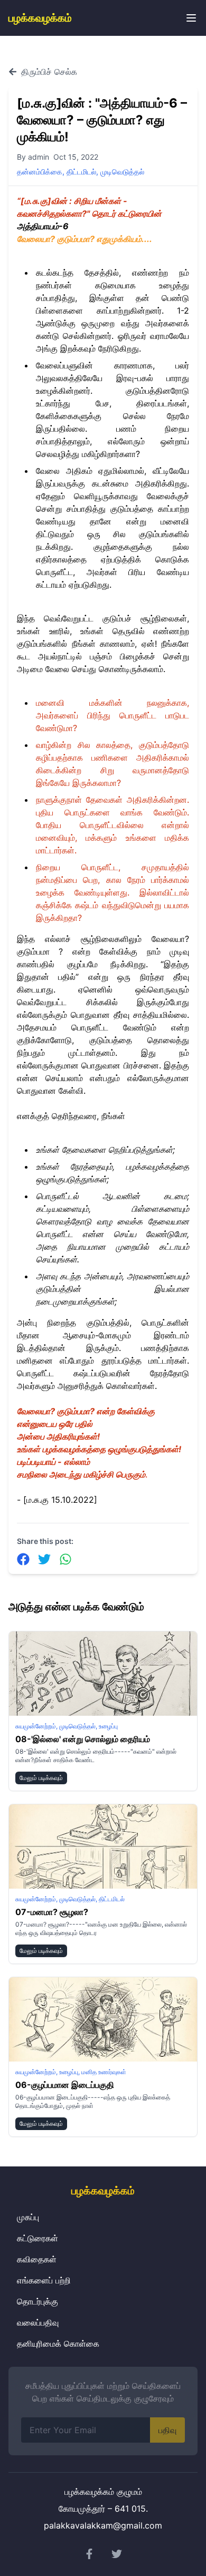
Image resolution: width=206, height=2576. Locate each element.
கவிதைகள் (37, 2259)
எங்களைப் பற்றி (44, 2280)
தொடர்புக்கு (38, 2301)
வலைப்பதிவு (38, 2322)
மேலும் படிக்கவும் (41, 1778)
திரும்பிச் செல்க (49, 72)
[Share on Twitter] (44, 1559)
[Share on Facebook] (23, 1559)
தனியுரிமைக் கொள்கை (58, 2344)
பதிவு (167, 2430)
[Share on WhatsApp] (65, 1559)
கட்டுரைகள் (38, 2238)
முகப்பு (28, 2217)
